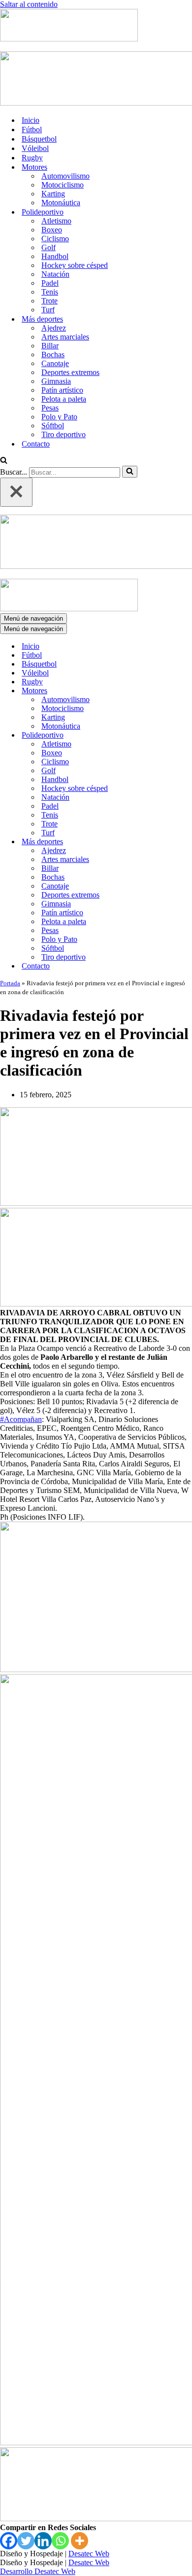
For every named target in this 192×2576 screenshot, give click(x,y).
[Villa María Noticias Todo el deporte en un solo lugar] (69, 39)
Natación (55, 274)
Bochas (53, 355)
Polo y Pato (59, 417)
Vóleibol (35, 148)
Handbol (55, 256)
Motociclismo (63, 185)
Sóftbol (53, 426)
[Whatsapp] (60, 2541)
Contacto (36, 444)
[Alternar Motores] (172, 691)
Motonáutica (61, 203)
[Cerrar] (16, 492)
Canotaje (55, 363)
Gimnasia (56, 381)
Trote (49, 301)
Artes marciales (65, 337)
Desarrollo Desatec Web (38, 2571)
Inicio (31, 120)
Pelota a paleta (64, 399)
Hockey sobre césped (75, 265)
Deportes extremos (70, 372)
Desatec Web (89, 2554)
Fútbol (32, 130)
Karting (53, 194)
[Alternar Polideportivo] (172, 735)
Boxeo (52, 230)
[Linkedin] (43, 2541)
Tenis (50, 292)
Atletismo (56, 221)
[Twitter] (26, 2541)
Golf (48, 247)
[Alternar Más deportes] (172, 842)
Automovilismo (65, 176)
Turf (48, 310)
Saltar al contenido (29, 4)
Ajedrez (54, 328)
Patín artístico (62, 390)
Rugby (32, 158)
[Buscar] (4, 461)
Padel (50, 283)
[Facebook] (9, 2541)
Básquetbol (39, 139)
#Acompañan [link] (21, 1419)
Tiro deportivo (64, 434)
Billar (50, 346)
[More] (80, 2541)
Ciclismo (55, 239)
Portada (10, 983)
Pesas (50, 408)
